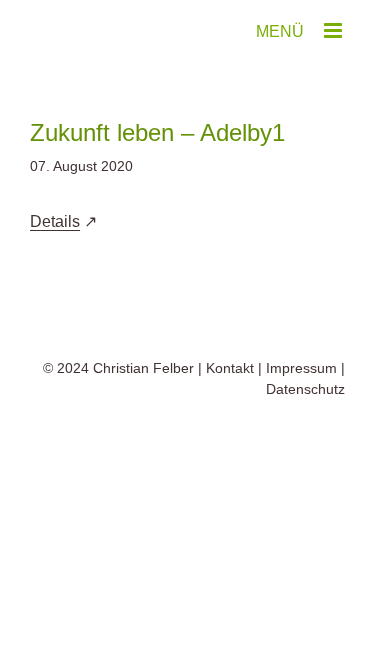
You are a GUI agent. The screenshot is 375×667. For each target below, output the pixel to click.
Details (55, 221)
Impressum (301, 368)
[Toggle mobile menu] (334, 30)
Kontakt (230, 368)
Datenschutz (305, 389)
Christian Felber (143, 368)
